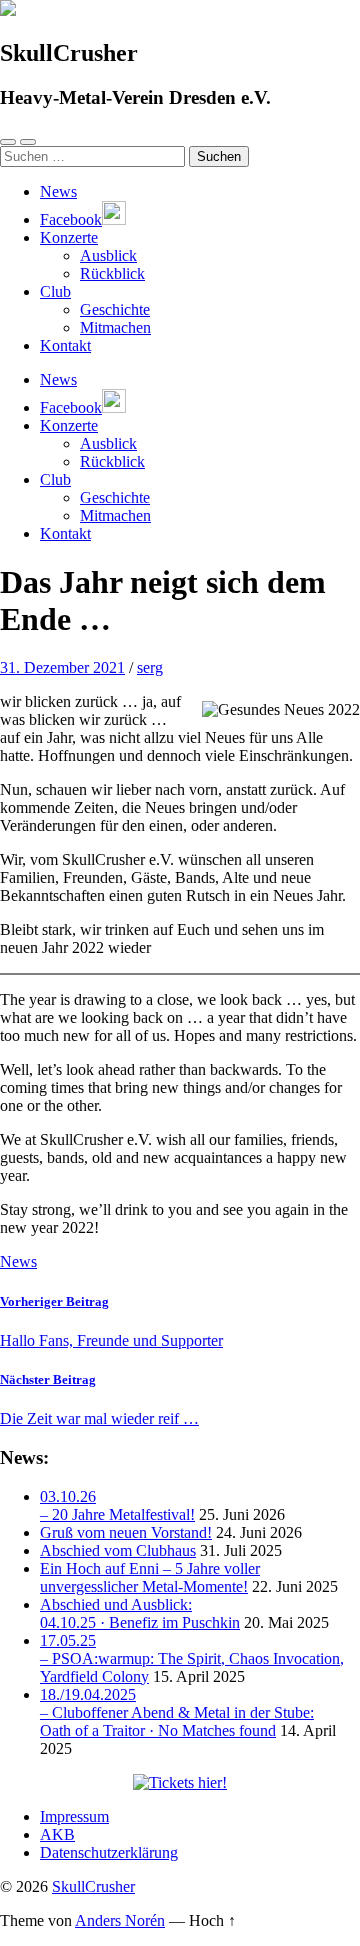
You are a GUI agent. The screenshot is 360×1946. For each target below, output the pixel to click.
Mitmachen (115, 327)
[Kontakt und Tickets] (180, 1782)
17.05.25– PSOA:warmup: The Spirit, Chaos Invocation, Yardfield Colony (192, 1658)
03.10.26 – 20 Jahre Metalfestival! (117, 1505)
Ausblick (108, 255)
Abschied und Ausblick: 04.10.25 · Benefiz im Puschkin (140, 1613)
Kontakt (65, 345)
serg (150, 667)
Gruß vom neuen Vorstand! (126, 1532)
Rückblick (112, 273)
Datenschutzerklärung (109, 1852)
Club (55, 291)
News (58, 191)
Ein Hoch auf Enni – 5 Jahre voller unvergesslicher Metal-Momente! (150, 1577)
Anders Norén (120, 1920)
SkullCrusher (93, 1886)
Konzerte (69, 237)
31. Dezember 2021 (62, 667)
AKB (57, 1834)
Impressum (74, 1816)
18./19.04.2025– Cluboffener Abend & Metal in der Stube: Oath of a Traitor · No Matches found (177, 1712)
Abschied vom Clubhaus (118, 1550)
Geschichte (115, 309)
